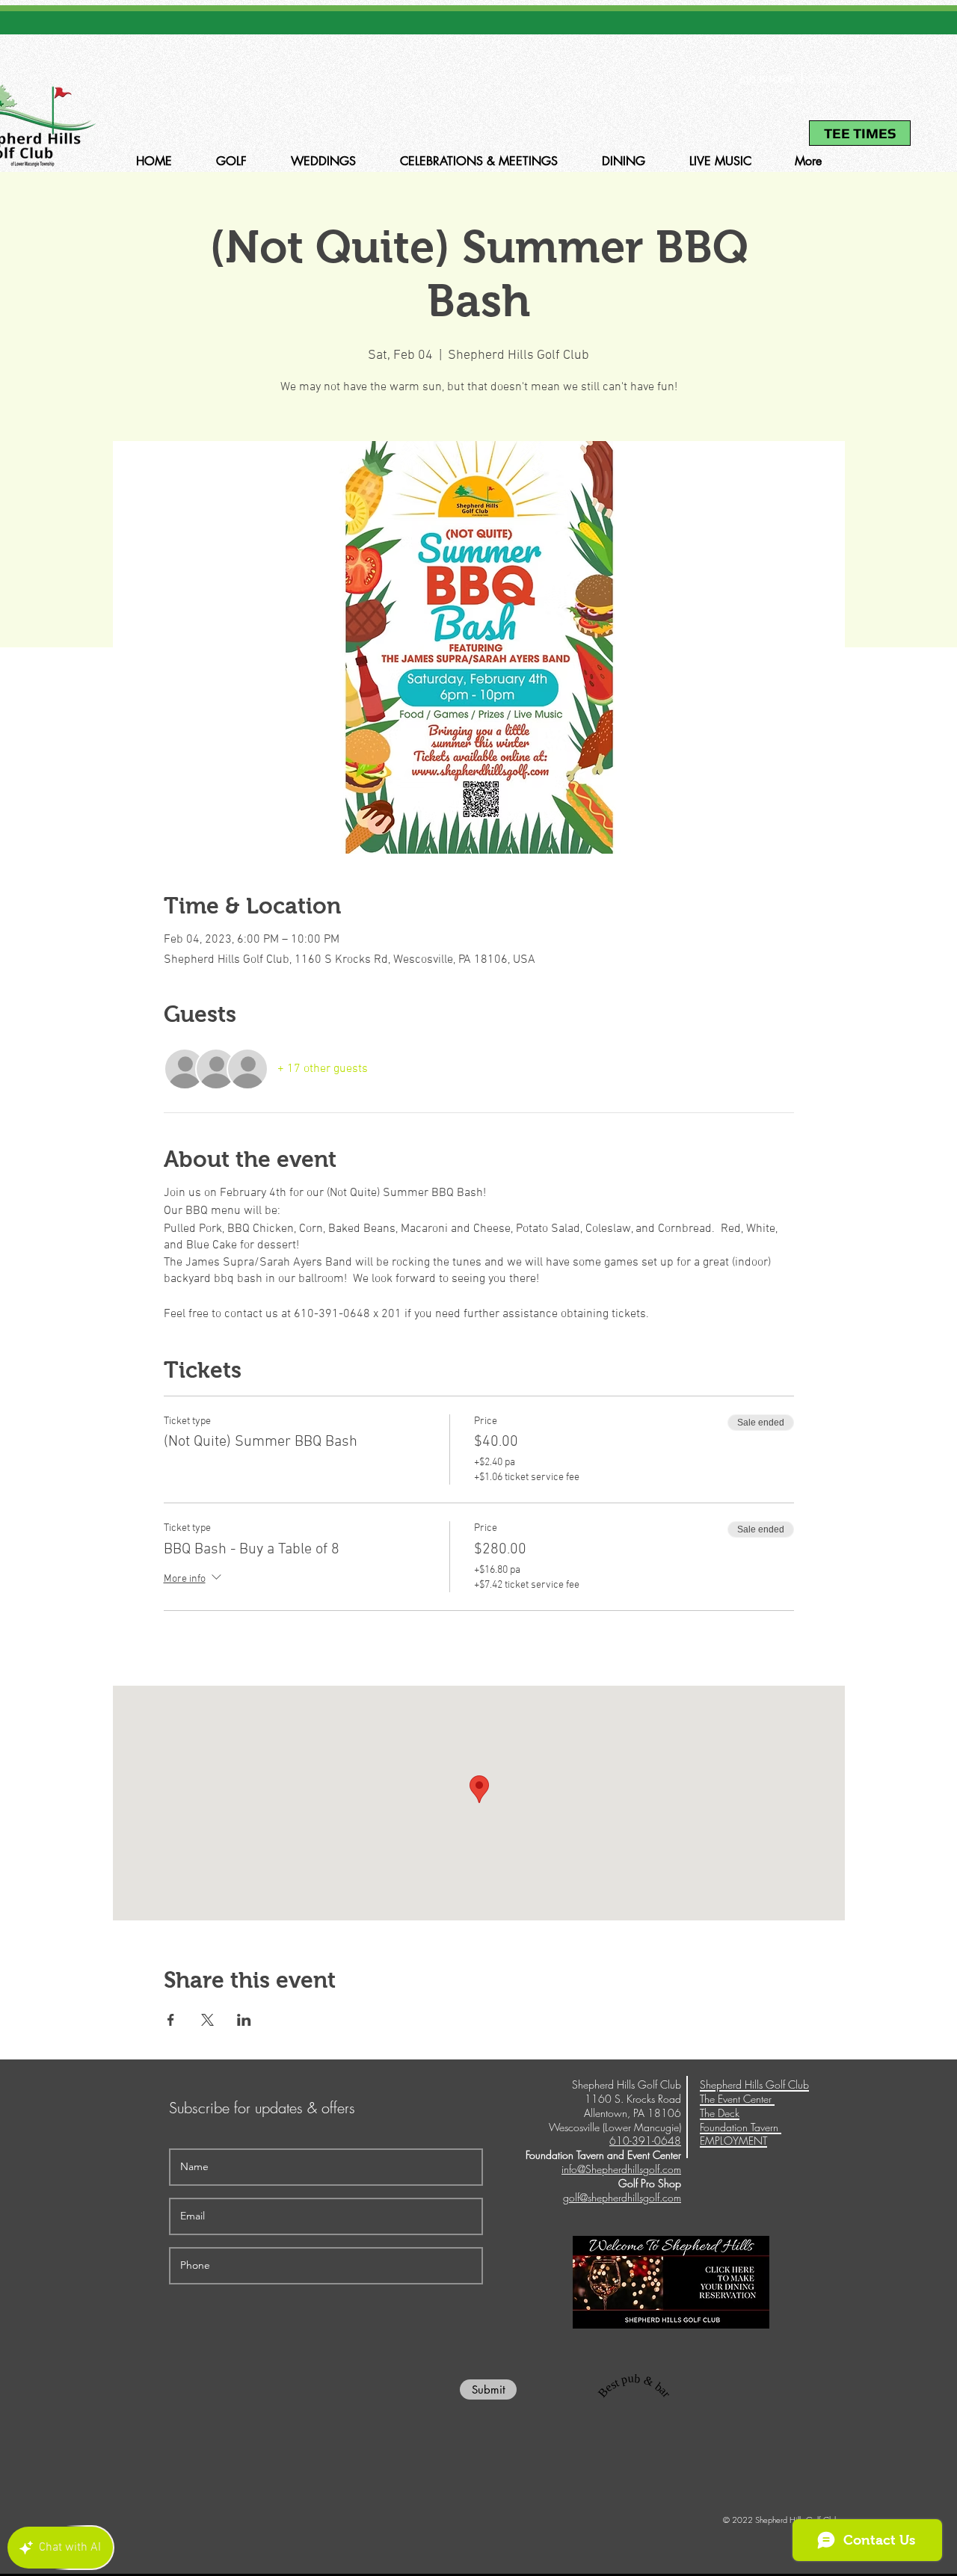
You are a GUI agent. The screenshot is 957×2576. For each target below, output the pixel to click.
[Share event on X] (207, 2020)
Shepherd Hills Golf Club (754, 2084)
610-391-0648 (767, 80)
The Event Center (737, 2099)
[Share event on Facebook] (171, 2020)
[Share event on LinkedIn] (244, 2020)
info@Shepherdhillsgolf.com (621, 2169)
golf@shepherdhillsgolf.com (622, 2197)
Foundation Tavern (741, 2127)
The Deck (720, 2113)
